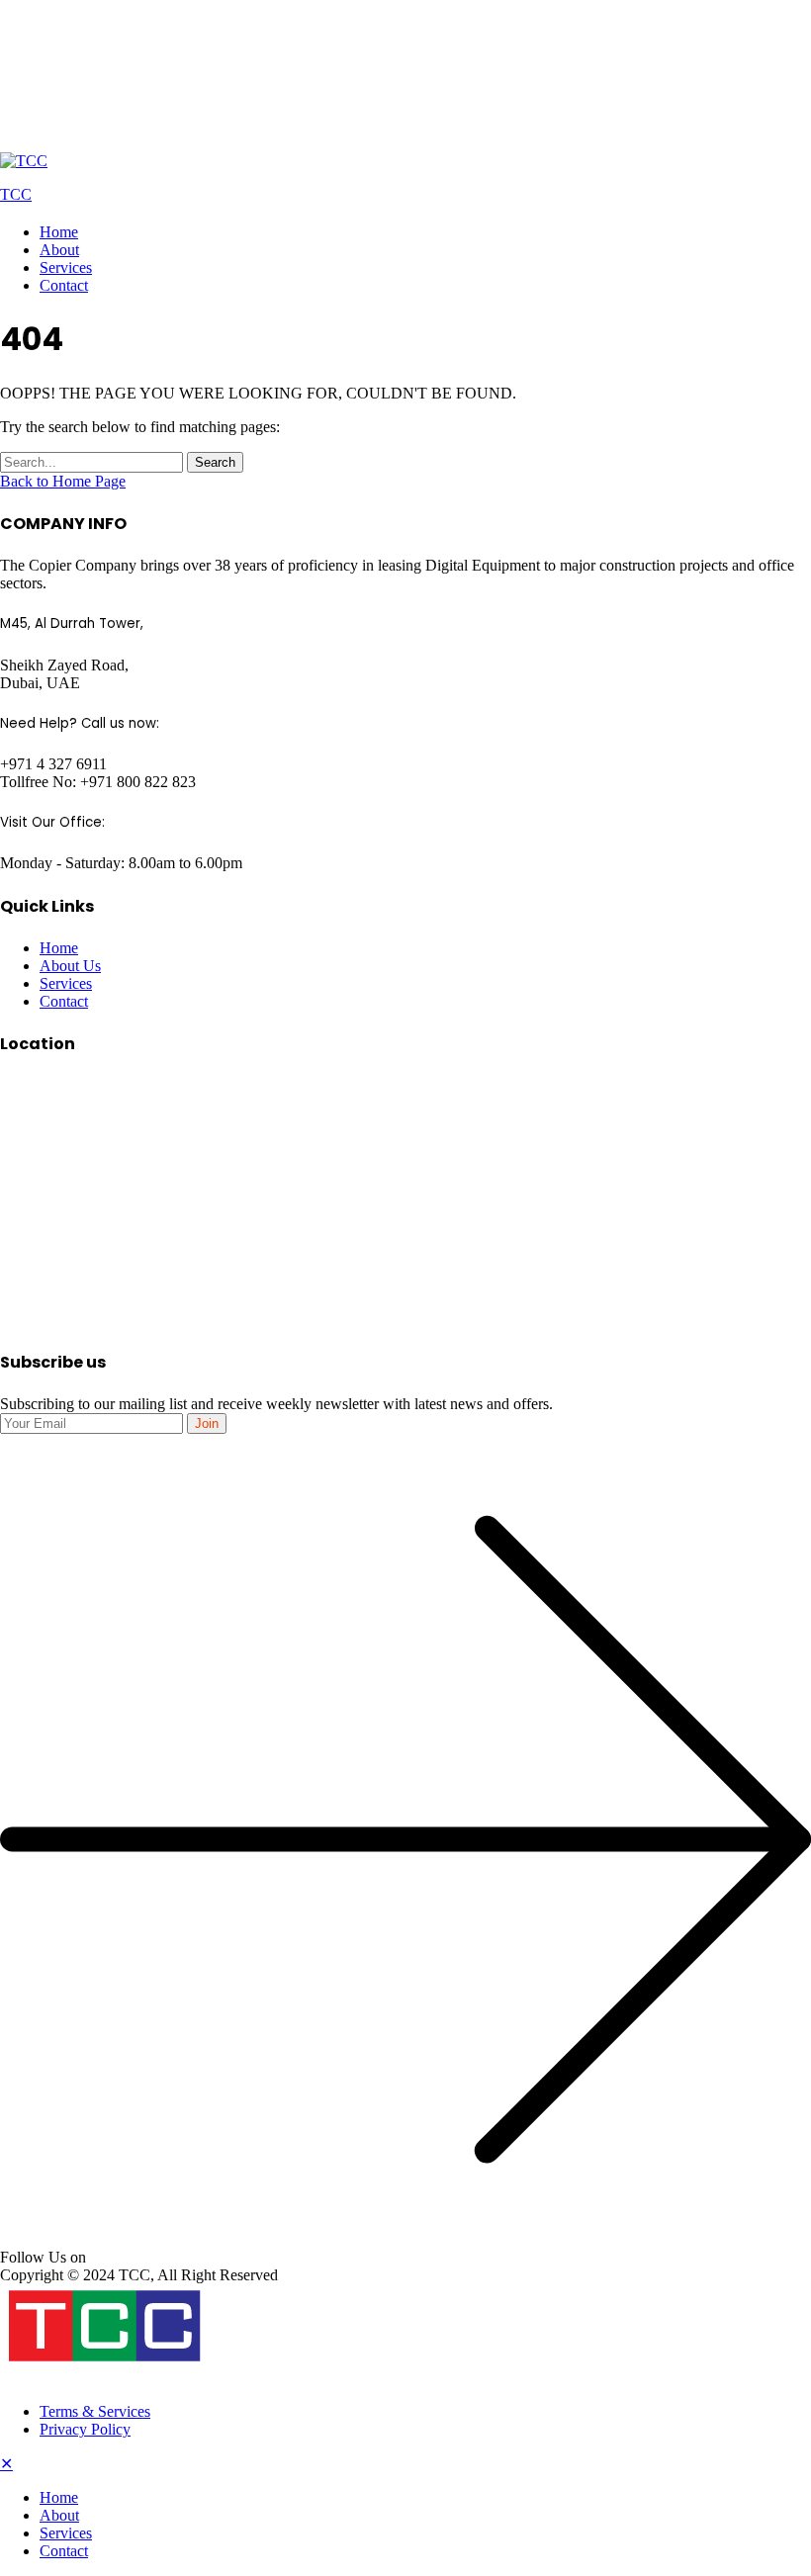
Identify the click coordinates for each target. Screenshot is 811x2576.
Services (66, 267)
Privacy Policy (85, 2429)
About (59, 250)
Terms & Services (95, 2411)
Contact (64, 285)
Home (59, 232)
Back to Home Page (63, 481)
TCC (16, 194)
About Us (70, 966)
